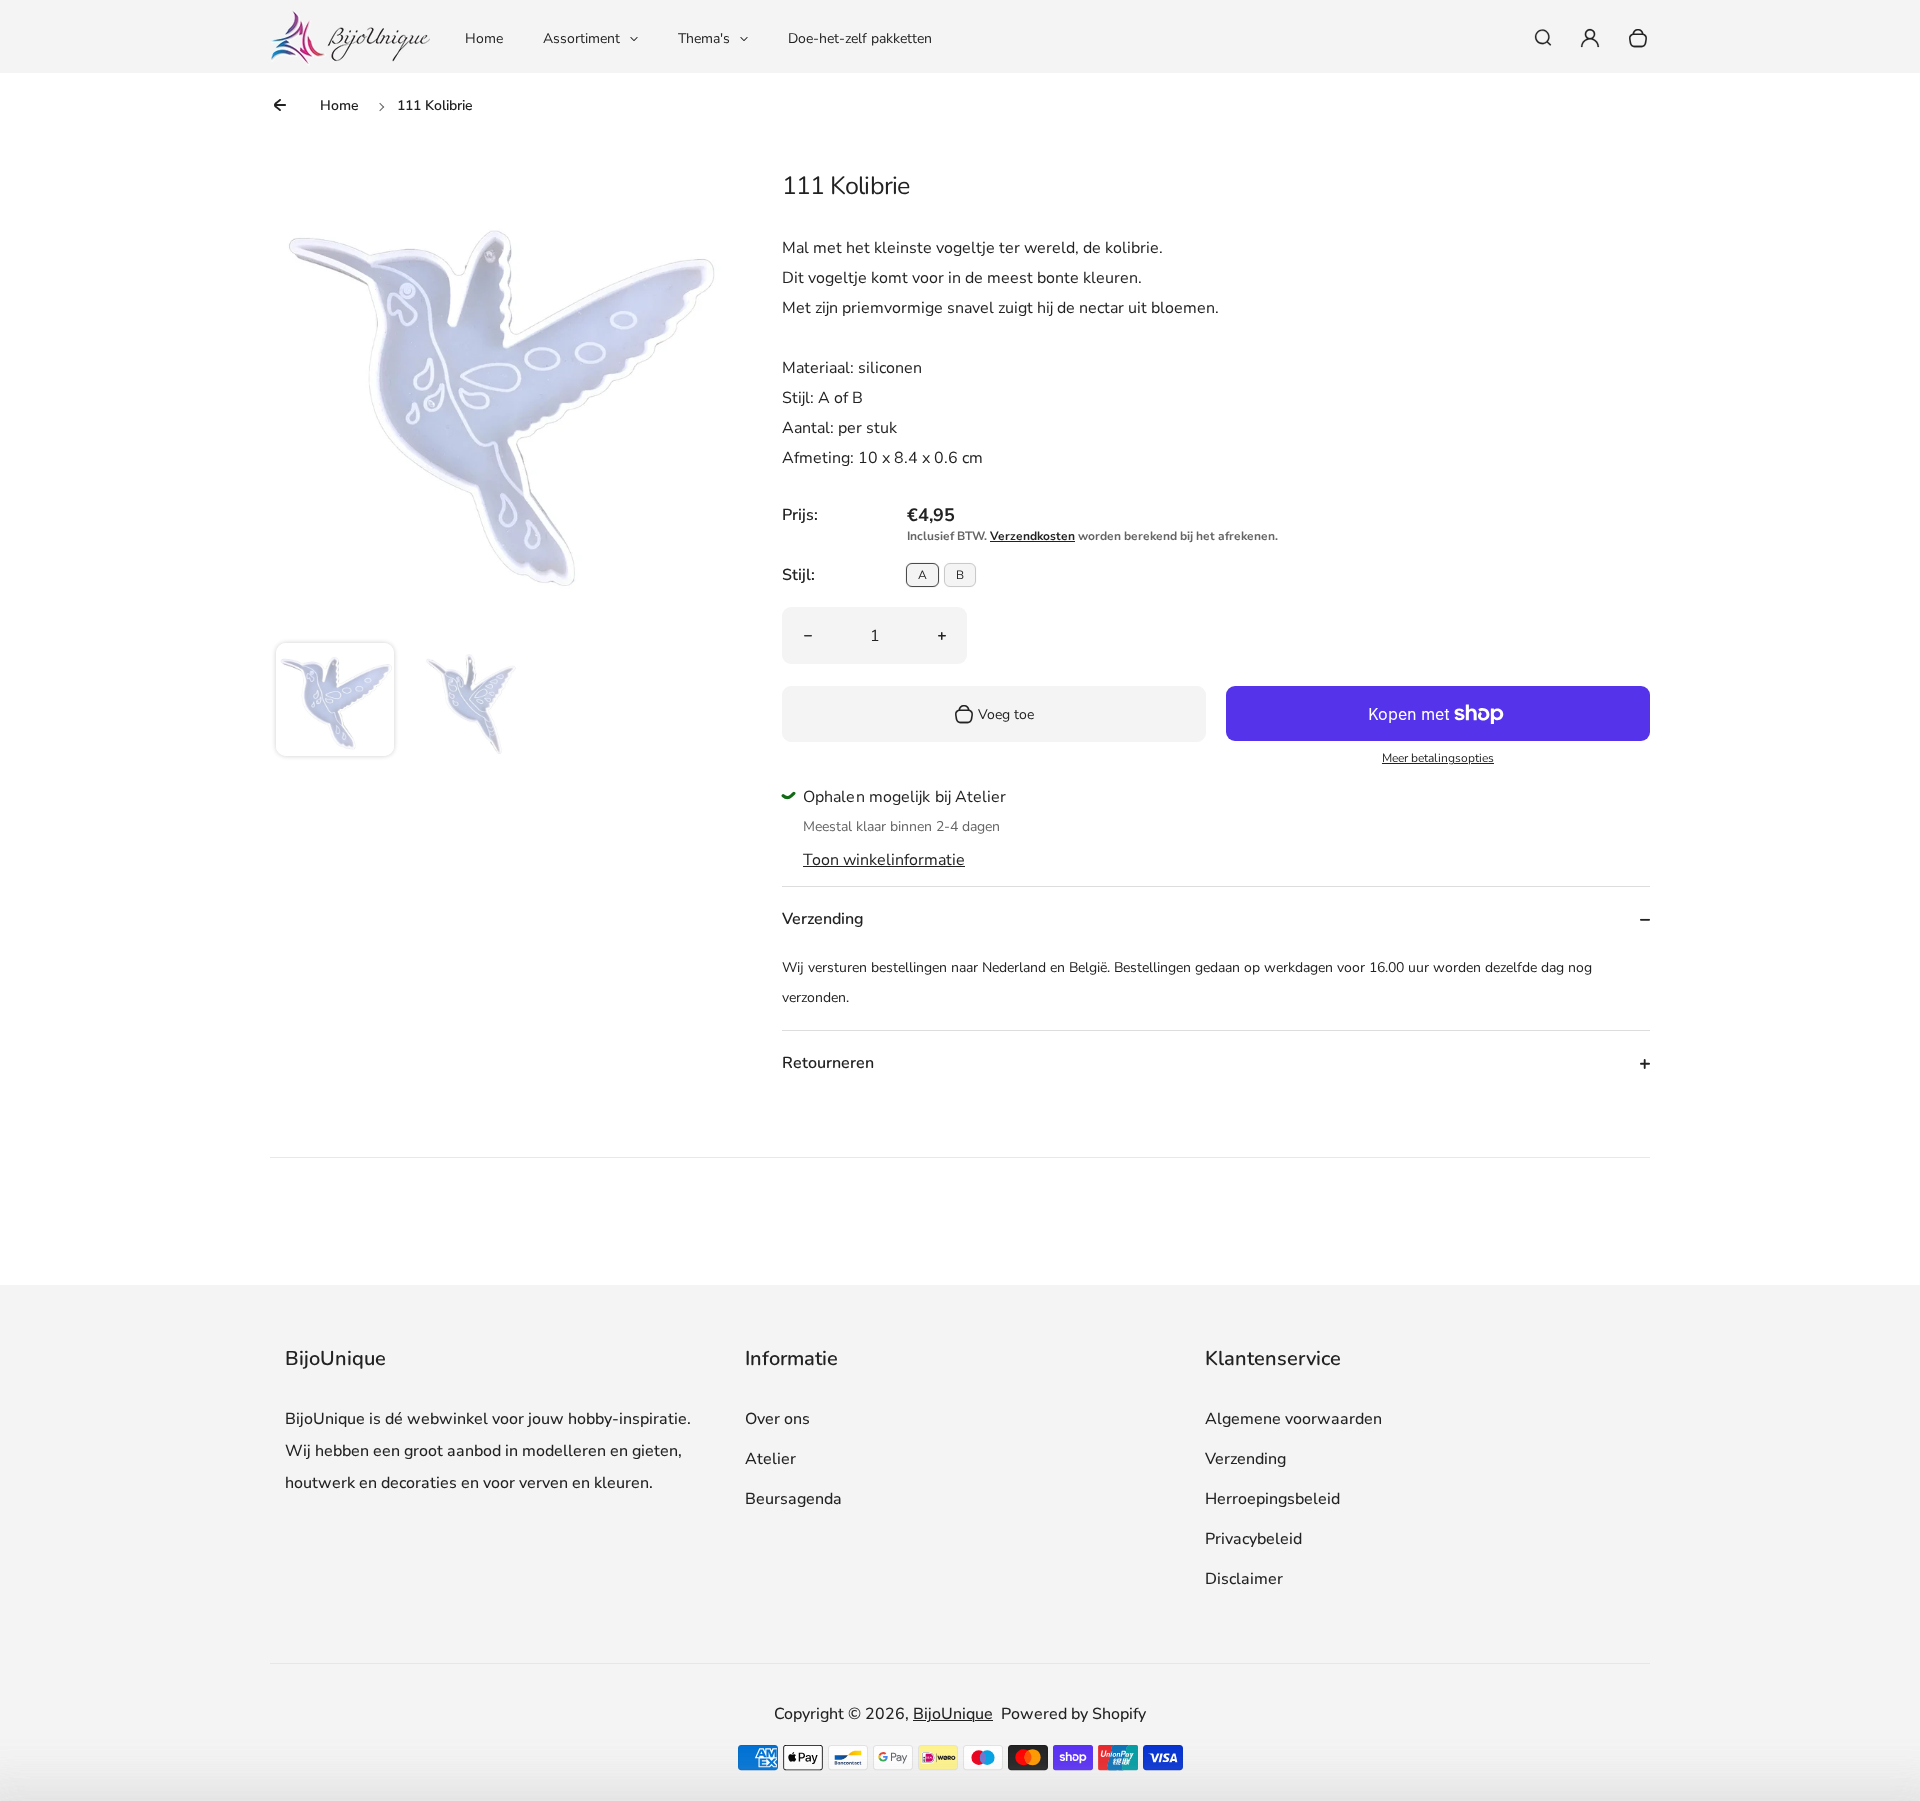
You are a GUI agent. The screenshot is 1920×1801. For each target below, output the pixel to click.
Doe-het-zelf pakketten (860, 38)
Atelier (770, 1459)
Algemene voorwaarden (1293, 1419)
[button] (335, 702)
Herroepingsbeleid (1272, 1499)
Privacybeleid (1253, 1539)
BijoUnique (953, 1714)
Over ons (777, 1419)
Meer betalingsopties (1438, 758)
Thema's (704, 38)
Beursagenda (793, 1499)
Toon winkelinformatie (884, 860)
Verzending (1245, 1459)
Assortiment (581, 38)
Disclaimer (1244, 1579)
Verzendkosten (1032, 536)
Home (484, 38)
